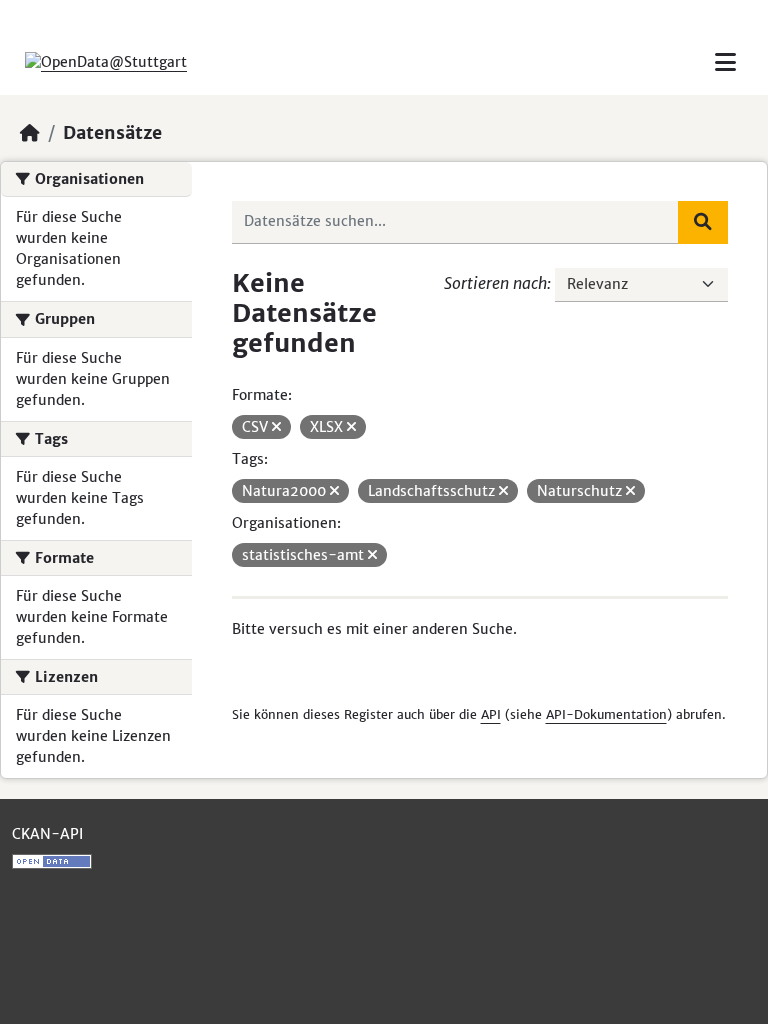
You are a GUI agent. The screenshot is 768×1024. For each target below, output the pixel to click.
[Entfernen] (276, 427)
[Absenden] (703, 222)
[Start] (30, 133)
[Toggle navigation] (725, 62)
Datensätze (112, 133)
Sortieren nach (495, 283)
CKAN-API (47, 834)
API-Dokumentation (606, 714)
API (491, 714)
